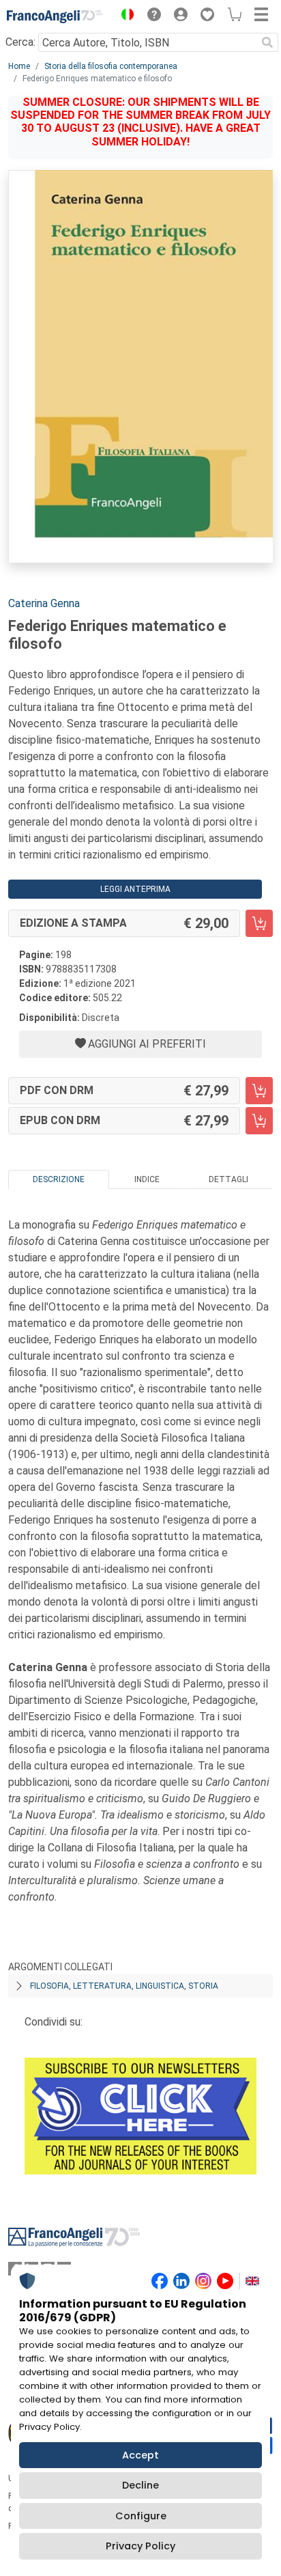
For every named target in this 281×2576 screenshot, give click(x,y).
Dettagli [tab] (228, 1179)
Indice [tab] (147, 1179)
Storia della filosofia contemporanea (111, 66)
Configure (141, 2516)
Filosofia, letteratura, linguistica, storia (124, 1986)
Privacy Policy (140, 2546)
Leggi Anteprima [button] (135, 889)
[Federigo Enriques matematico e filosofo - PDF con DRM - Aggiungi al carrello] (259, 1091)
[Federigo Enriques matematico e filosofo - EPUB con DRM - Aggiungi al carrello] (259, 1121)
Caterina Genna (44, 603)
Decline (140, 2485)
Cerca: (20, 42)
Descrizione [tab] (59, 1179)
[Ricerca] (267, 42)
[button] (124, 16)
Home (19, 66)
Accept (140, 2455)
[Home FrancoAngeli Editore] (55, 16)
